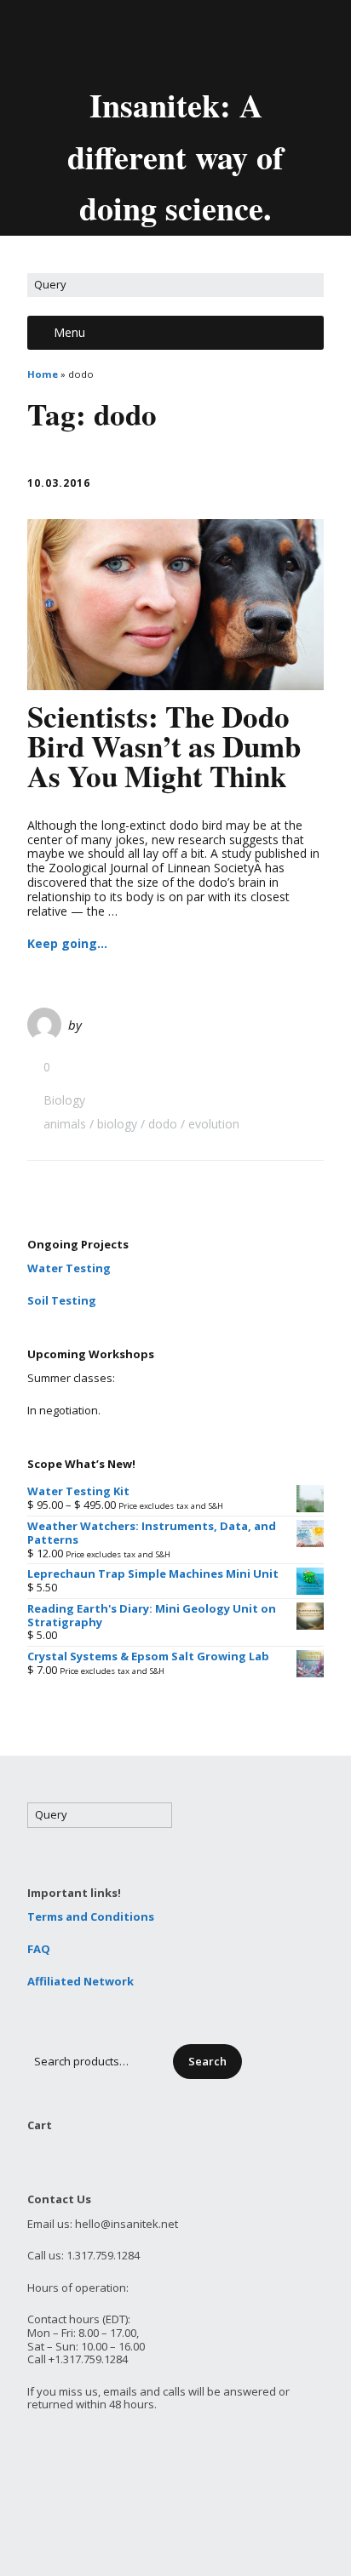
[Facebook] (164, 41)
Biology (64, 1100)
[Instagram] (250, 41)
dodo (163, 1124)
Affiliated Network (81, 1981)
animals (65, 1124)
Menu (69, 332)
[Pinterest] (222, 41)
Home (43, 374)
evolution (214, 1124)
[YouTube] (193, 41)
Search (207, 2061)
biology (117, 1124)
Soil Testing (62, 1300)
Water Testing (69, 1268)
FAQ (39, 1949)
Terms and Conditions (91, 1916)
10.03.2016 (59, 483)
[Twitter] (135, 41)
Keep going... (67, 943)
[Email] (104, 41)
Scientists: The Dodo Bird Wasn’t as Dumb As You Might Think (164, 746)
